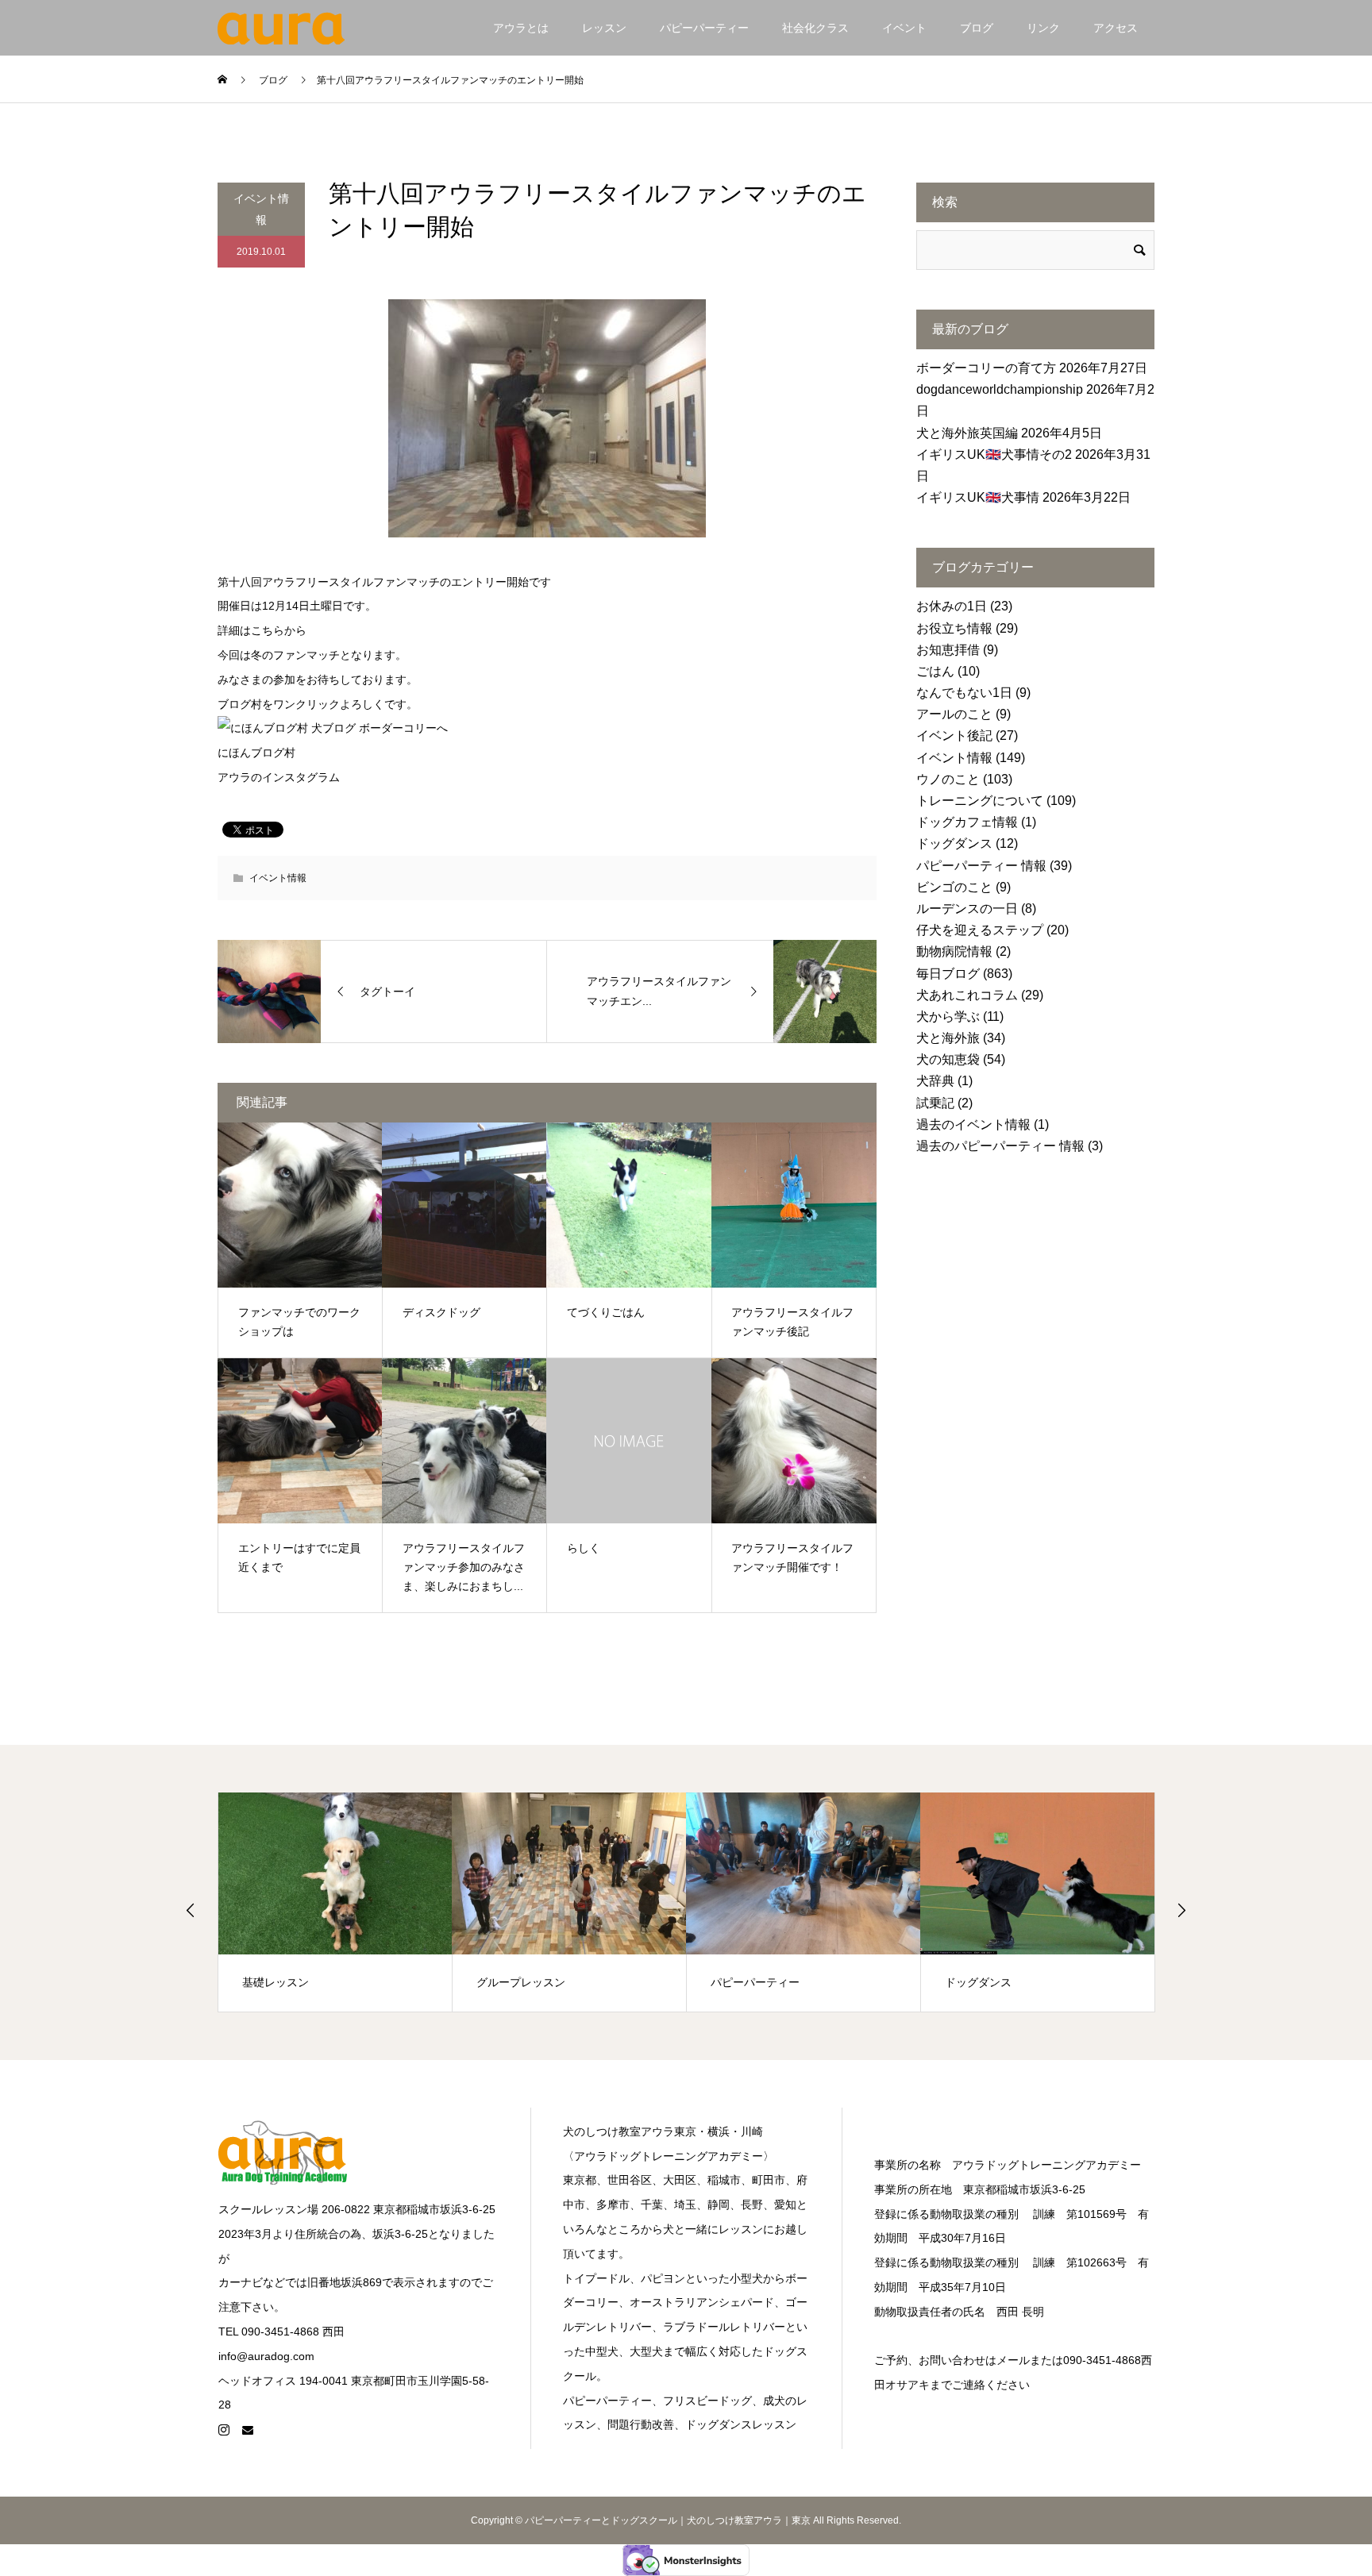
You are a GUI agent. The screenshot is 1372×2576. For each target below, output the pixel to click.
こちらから (279, 630)
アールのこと (954, 714)
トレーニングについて (980, 801)
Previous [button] (191, 1910)
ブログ (977, 28)
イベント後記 (954, 735)
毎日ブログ (948, 974)
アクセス (1116, 28)
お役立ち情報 (954, 628)
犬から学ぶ (948, 1017)
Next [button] (1181, 1910)
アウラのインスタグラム (279, 777)
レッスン (604, 28)
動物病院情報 (954, 951)
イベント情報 (261, 209)
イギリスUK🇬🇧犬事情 (978, 497)
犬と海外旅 (948, 1038)
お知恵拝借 (948, 650)
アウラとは (521, 28)
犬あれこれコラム (967, 995)
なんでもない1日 (964, 693)
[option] (338, 1902)
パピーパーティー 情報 (981, 866)
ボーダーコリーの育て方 (986, 368)
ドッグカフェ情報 (967, 822)
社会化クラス (815, 28)
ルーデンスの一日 (967, 909)
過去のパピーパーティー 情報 (1000, 1146)
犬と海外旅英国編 (967, 433)
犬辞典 (935, 1081)
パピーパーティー (704, 28)
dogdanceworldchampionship (1000, 389)
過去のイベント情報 (973, 1124)
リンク (1043, 28)
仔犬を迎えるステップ (980, 930)
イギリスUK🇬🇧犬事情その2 (994, 454)
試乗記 (935, 1103)
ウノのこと (948, 779)
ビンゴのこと (954, 887)
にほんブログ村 (256, 753)
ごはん (935, 671)
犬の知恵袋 (948, 1059)
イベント (904, 28)
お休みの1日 (952, 606)
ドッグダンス (954, 843)
